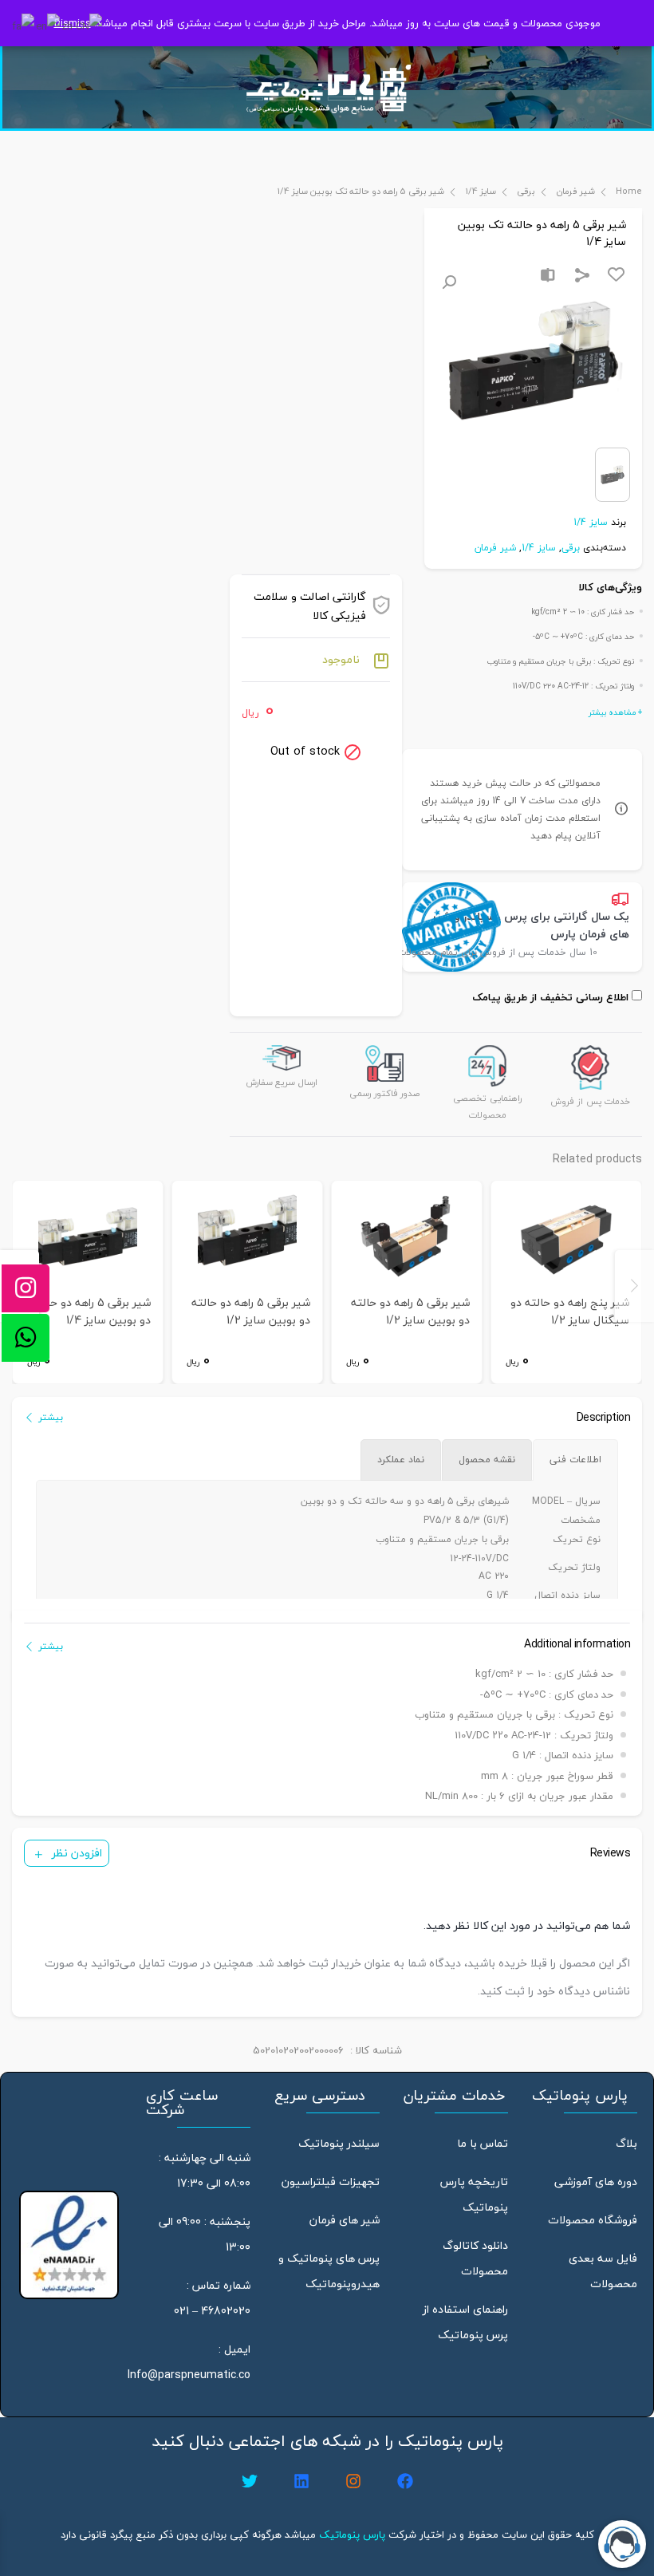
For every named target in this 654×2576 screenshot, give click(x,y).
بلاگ (626, 2143)
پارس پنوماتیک (352, 2535)
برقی (526, 191)
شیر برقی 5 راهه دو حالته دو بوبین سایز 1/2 (410, 1312)
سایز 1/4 (481, 191)
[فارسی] (24, 25)
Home (629, 191)
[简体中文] (83, 25)
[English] (49, 25)
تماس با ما (483, 2143)
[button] (449, 282)
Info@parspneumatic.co (189, 2375)
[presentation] (634, 1286)
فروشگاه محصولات (593, 2220)
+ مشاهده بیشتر (615, 712)
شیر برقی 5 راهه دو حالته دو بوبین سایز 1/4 (91, 1312)
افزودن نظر (77, 1853)
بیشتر (51, 1417)
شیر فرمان (575, 191)
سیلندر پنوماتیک (339, 2143)
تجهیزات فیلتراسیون (331, 2182)
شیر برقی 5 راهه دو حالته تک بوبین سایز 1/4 (361, 191)
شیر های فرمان (345, 2220)
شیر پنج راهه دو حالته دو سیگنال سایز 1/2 (570, 1312)
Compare (548, 275)
